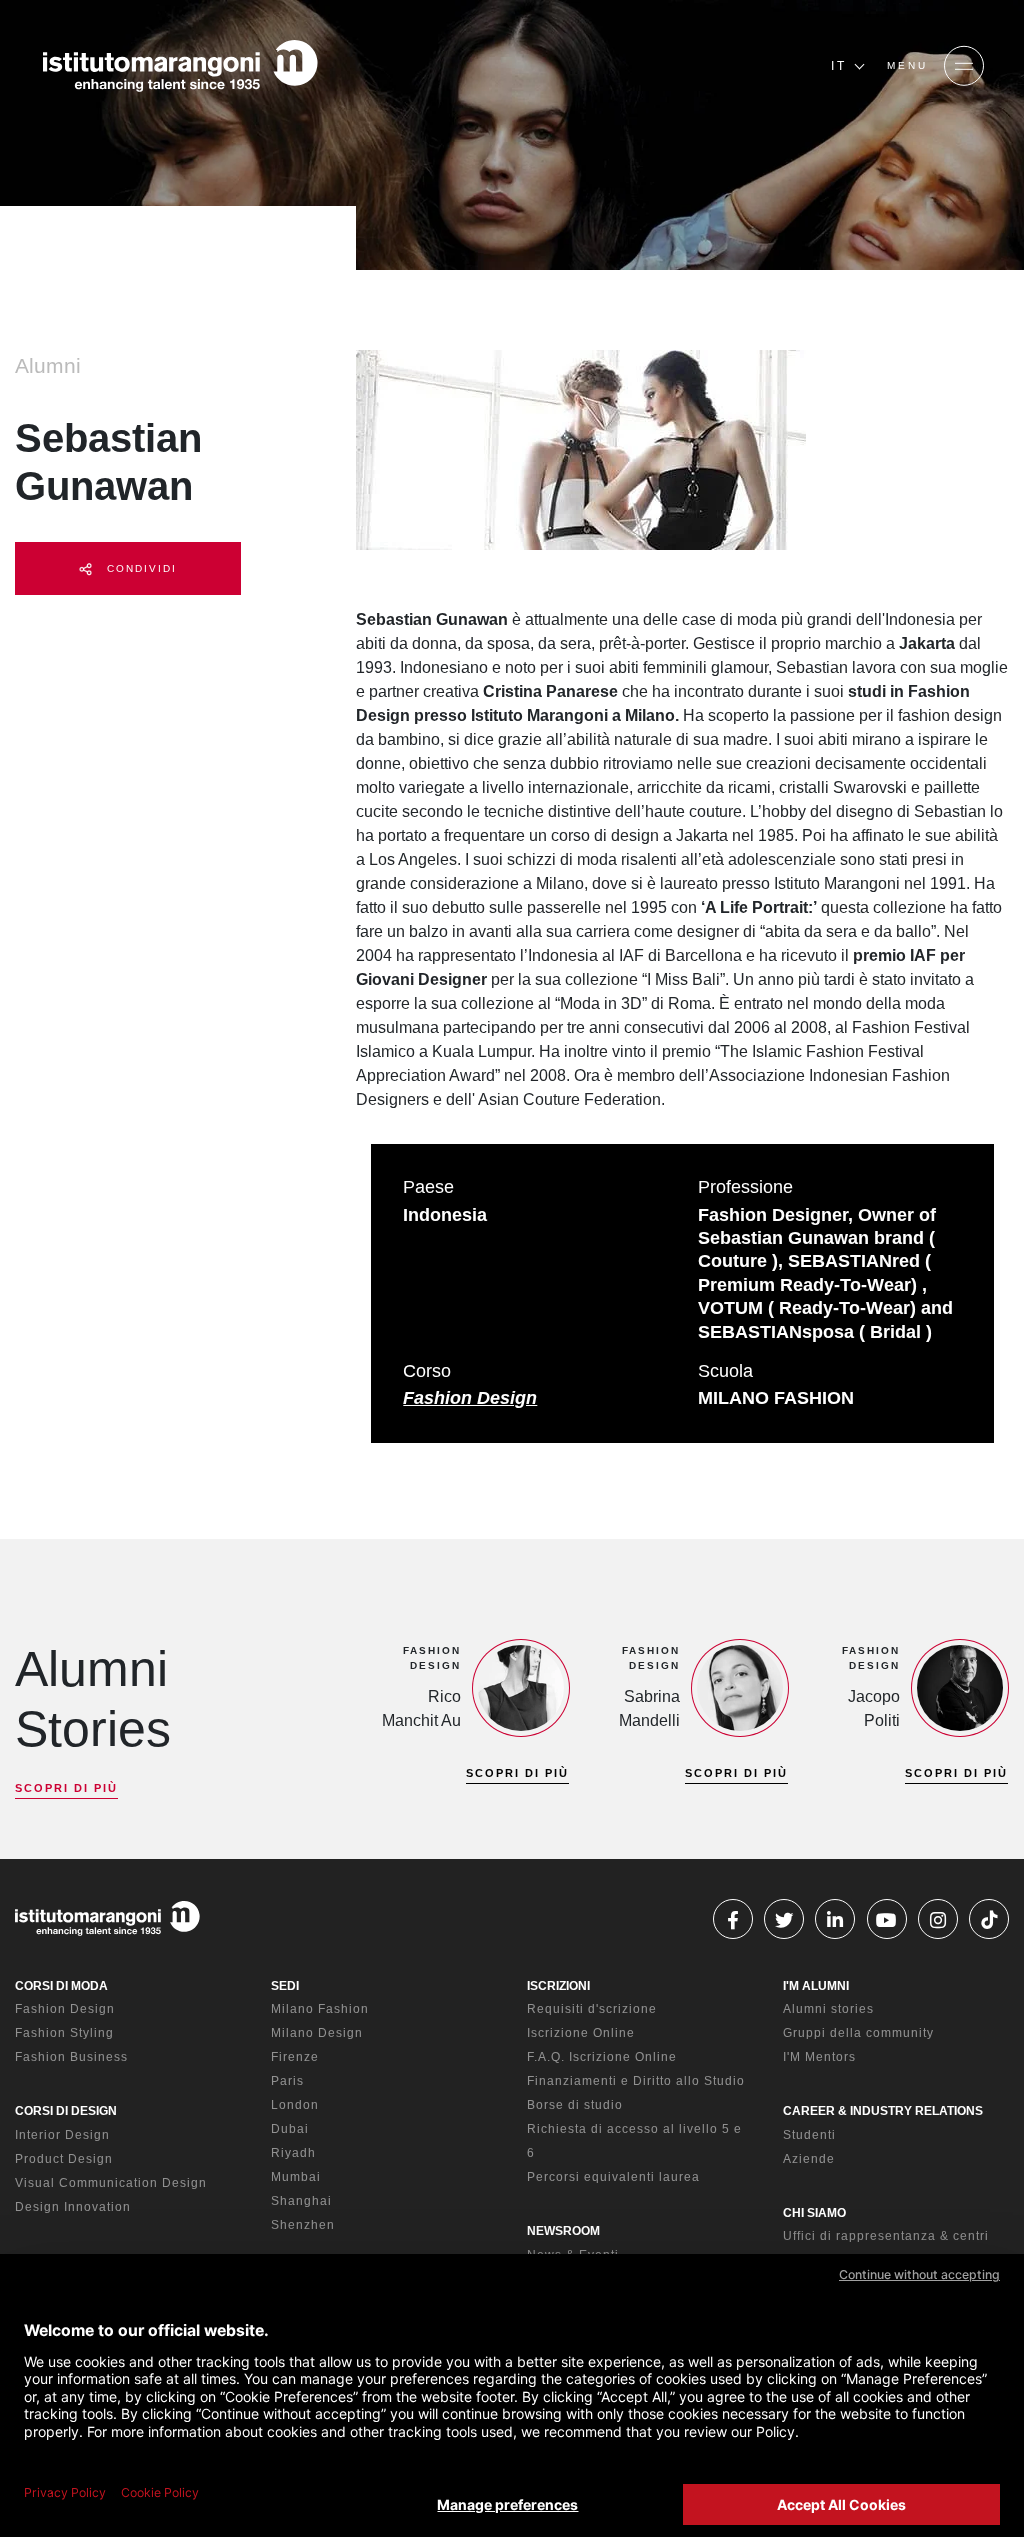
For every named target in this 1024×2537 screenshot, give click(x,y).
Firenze (295, 2057)
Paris (287, 2081)
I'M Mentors (819, 2057)
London (295, 2105)
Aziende (809, 2159)
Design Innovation (73, 2207)
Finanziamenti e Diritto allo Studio (636, 2081)
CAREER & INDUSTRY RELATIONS (883, 2111)
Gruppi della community (858, 2033)
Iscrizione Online (581, 2033)
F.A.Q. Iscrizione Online (602, 2057)
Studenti (809, 2135)
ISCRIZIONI (558, 1986)
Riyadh (293, 2153)
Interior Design (62, 2135)
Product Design (64, 2159)
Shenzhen (303, 2225)
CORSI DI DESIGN (66, 2111)
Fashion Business (71, 2057)
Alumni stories (828, 2009)
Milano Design (317, 2033)
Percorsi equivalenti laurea (613, 2177)
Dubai (290, 2129)
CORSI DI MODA (61, 1986)
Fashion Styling (64, 2033)
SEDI (285, 1986)
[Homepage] (180, 66)
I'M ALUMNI (816, 1986)
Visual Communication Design (111, 2183)
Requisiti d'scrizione (592, 2009)
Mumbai (296, 2177)
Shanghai (301, 2201)
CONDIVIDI (139, 568)
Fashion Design (470, 1398)
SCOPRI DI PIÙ (66, 1788)
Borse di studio (575, 2105)
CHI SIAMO (814, 2213)
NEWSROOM (563, 2231)
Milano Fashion (320, 2009)
